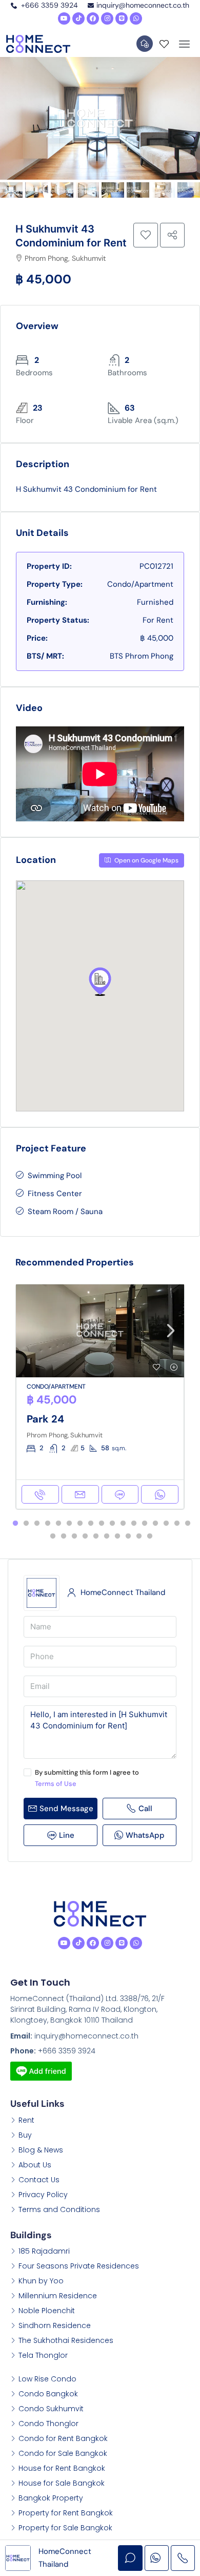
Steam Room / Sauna (65, 1212)
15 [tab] (166, 1524)
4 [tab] (48, 1524)
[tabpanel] (100, 1397)
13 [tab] (145, 1524)
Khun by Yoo (41, 2281)
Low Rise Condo (47, 2379)
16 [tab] (177, 1524)
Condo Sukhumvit (51, 2409)
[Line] (122, 18)
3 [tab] (37, 1524)
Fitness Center (55, 1194)
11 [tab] (123, 1524)
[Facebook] (93, 18)
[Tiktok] (78, 18)
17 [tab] (188, 1524)
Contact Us (39, 2180)
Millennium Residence (58, 2296)
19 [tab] (64, 1536)
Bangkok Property (51, 2498)
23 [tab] (107, 1536)
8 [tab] (91, 1524)
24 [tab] (117, 1536)
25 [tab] (128, 1536)
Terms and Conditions (59, 2209)
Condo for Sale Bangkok (63, 2453)
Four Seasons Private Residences (79, 2266)
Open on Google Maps (146, 860)
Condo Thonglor (48, 2424)
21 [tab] (85, 1536)
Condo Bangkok (48, 2394)
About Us (35, 2165)
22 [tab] (96, 1536)
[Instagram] (107, 18)
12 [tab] (134, 1524)
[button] (100, 982)
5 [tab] (58, 1524)
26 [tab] (139, 1536)
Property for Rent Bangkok (66, 2513)
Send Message (66, 1809)
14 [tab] (155, 1524)
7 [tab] (80, 1524)
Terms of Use (56, 1784)
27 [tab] (150, 1536)
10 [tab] (112, 1524)
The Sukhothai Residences (66, 2340)
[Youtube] (64, 18)
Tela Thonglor (43, 2355)
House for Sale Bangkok (62, 2483)
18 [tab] (53, 1536)
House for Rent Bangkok (62, 2468)
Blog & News (41, 2150)
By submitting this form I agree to (87, 1778)
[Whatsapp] (136, 18)
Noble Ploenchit (47, 2311)
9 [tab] (102, 1524)
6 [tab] (69, 1524)
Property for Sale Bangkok (65, 2528)
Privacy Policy (43, 2195)
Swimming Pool (55, 1176)
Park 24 (45, 1419)
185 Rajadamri (44, 2251)
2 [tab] (26, 1524)
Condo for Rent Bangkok (63, 2438)
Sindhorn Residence (55, 2325)
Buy (25, 2135)
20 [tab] (74, 1536)
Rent (26, 2120)
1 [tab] (15, 1524)
